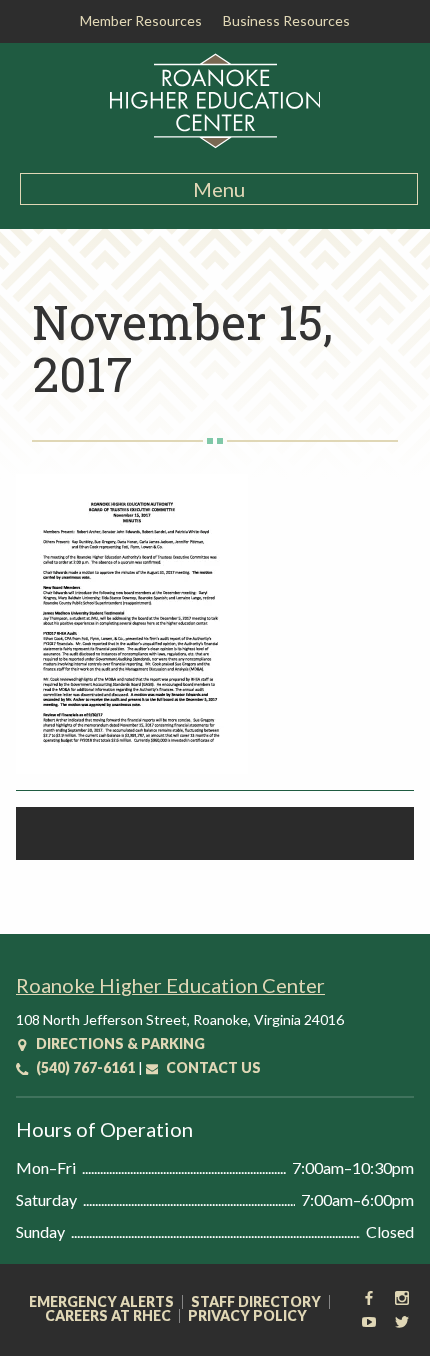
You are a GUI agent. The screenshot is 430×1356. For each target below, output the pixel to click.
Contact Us (212, 1067)
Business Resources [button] (286, 20)
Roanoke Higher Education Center (170, 985)
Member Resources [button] (141, 20)
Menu (219, 189)
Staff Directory (256, 1302)
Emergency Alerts (101, 1302)
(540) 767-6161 (84, 1067)
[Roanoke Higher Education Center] (215, 144)
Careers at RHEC (108, 1316)
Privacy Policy (247, 1316)
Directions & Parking (119, 1043)
